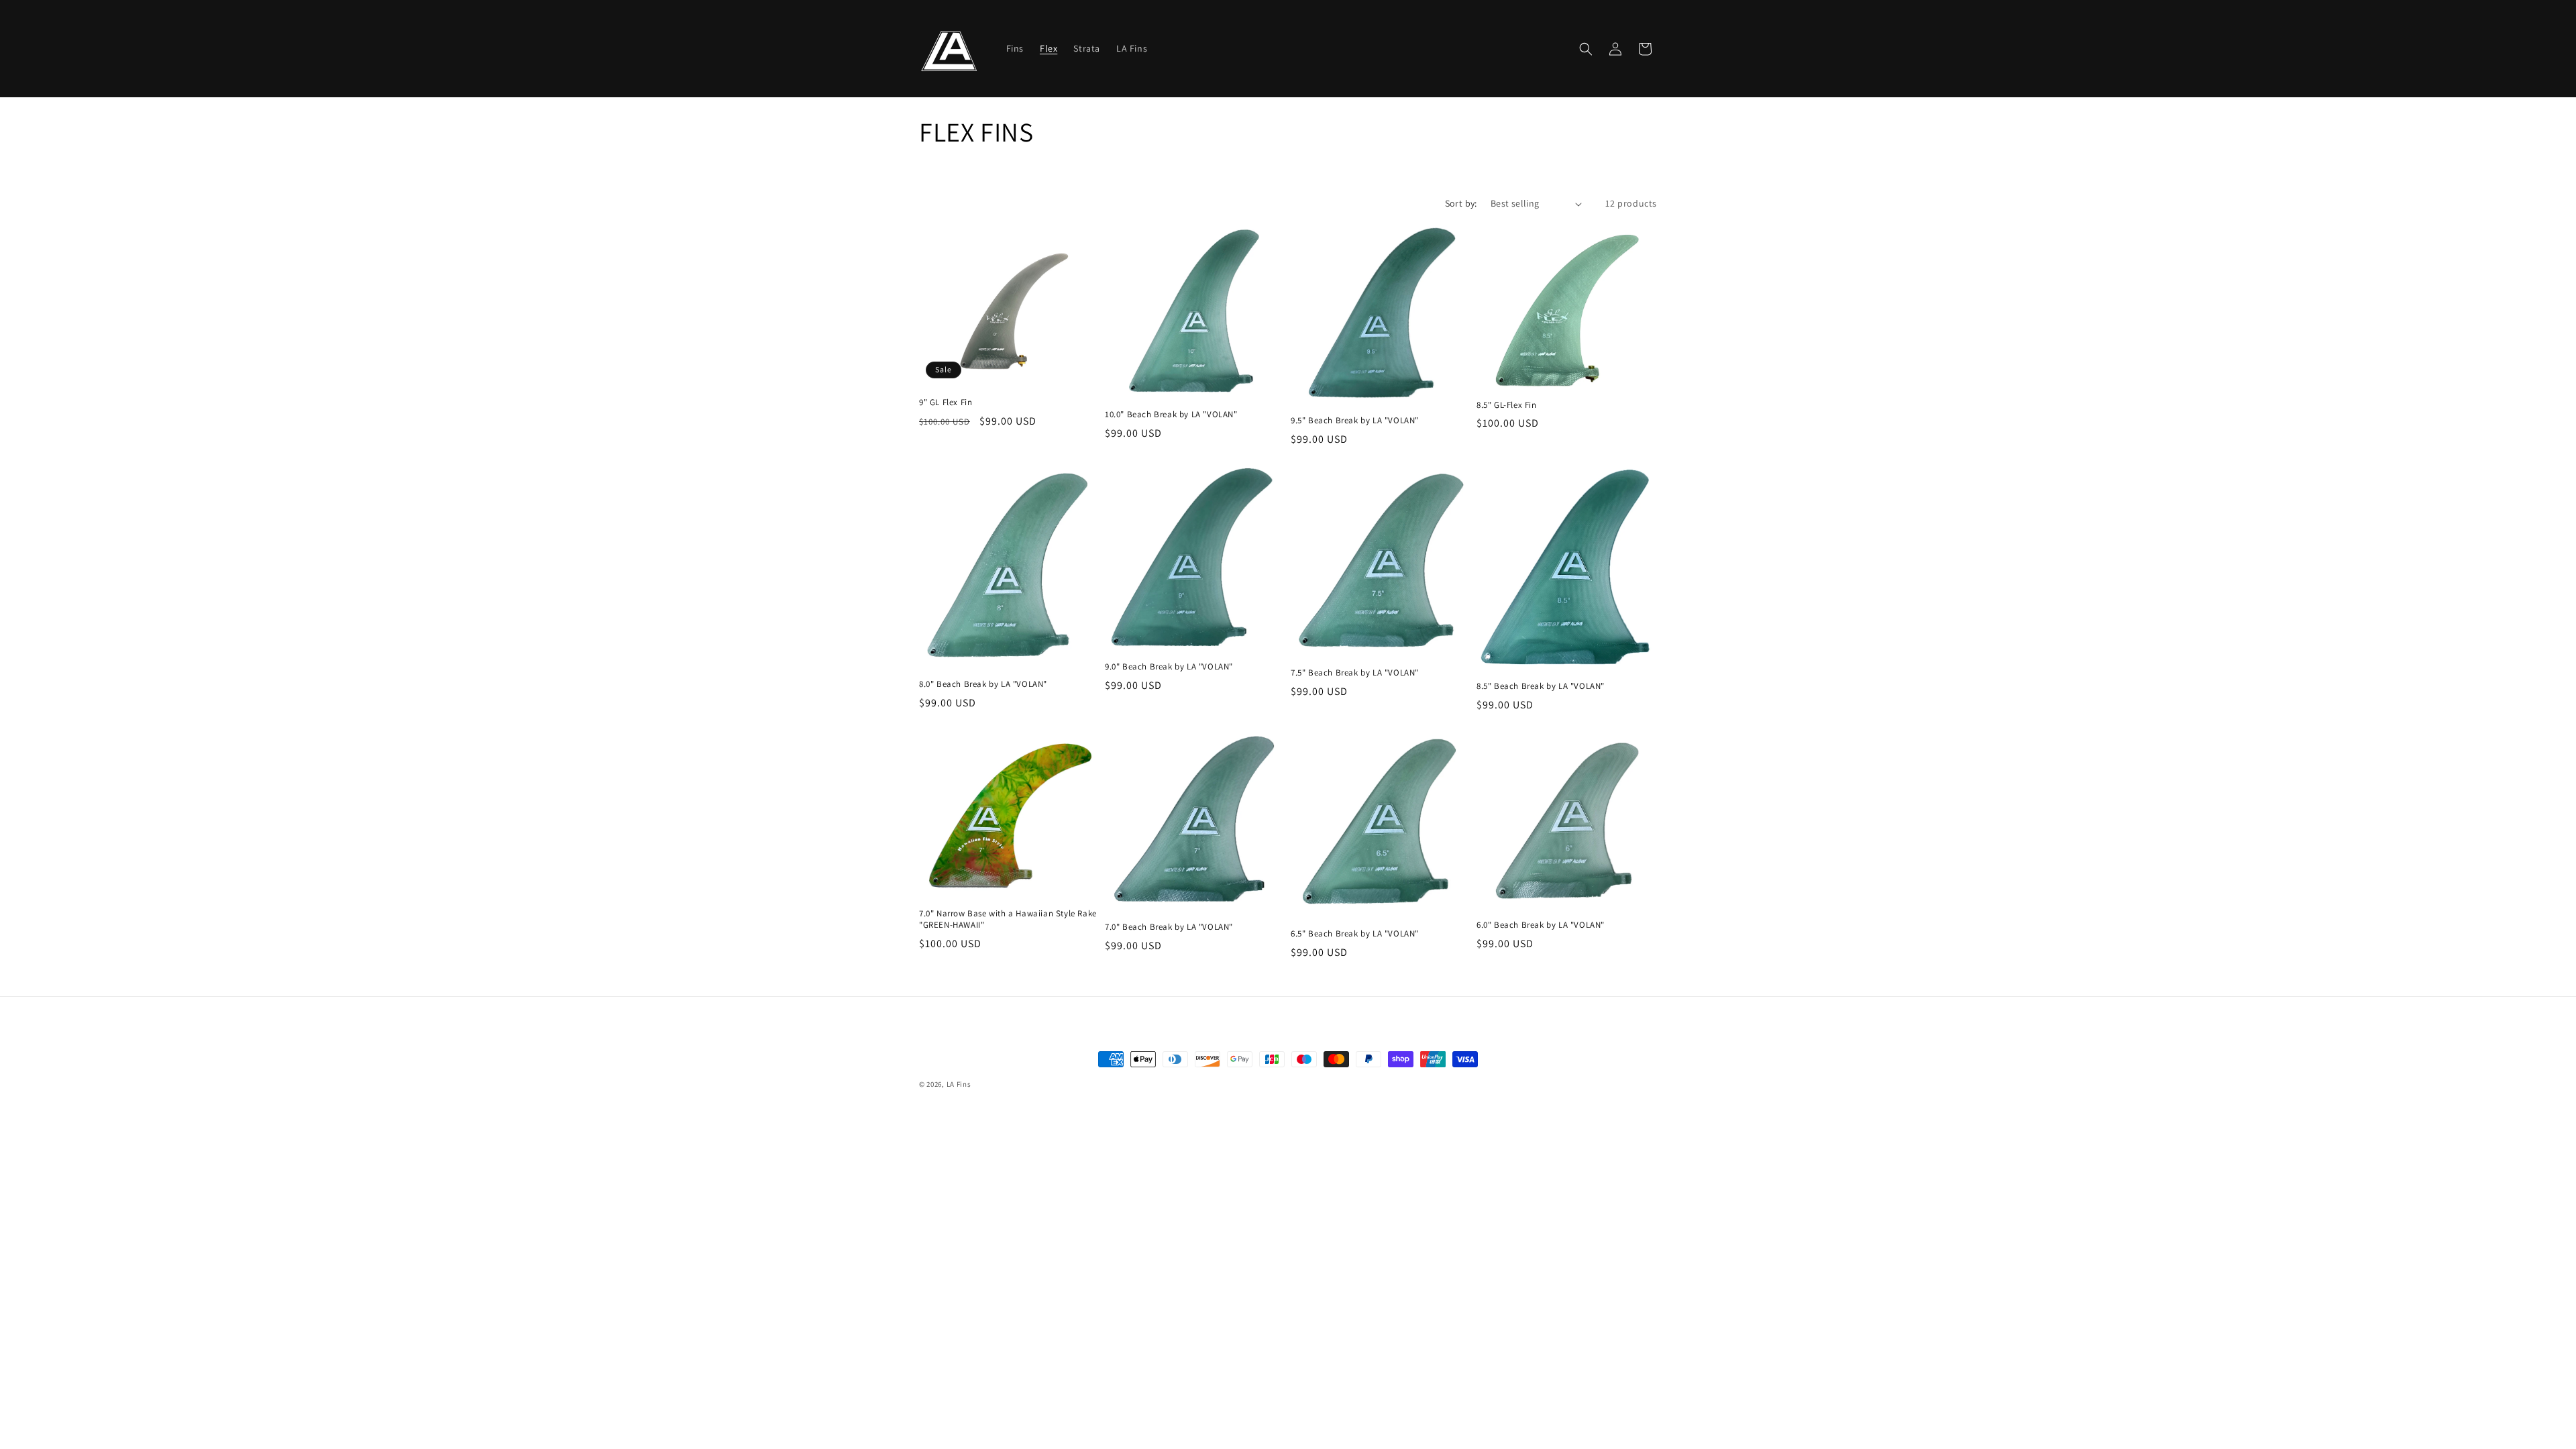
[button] (1586, 49)
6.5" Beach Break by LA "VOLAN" (1355, 934)
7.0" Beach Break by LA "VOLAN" (1169, 927)
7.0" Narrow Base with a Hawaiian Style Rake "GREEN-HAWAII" (1008, 919)
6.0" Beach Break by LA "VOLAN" (1541, 925)
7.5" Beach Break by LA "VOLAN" (1355, 673)
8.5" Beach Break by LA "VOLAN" (1541, 686)
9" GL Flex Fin (946, 402)
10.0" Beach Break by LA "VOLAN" (1171, 415)
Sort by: (1461, 203)
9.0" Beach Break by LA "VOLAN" (1169, 667)
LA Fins (959, 1084)
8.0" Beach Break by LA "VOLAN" (983, 684)
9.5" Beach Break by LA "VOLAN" (1355, 421)
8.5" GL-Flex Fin (1507, 405)
